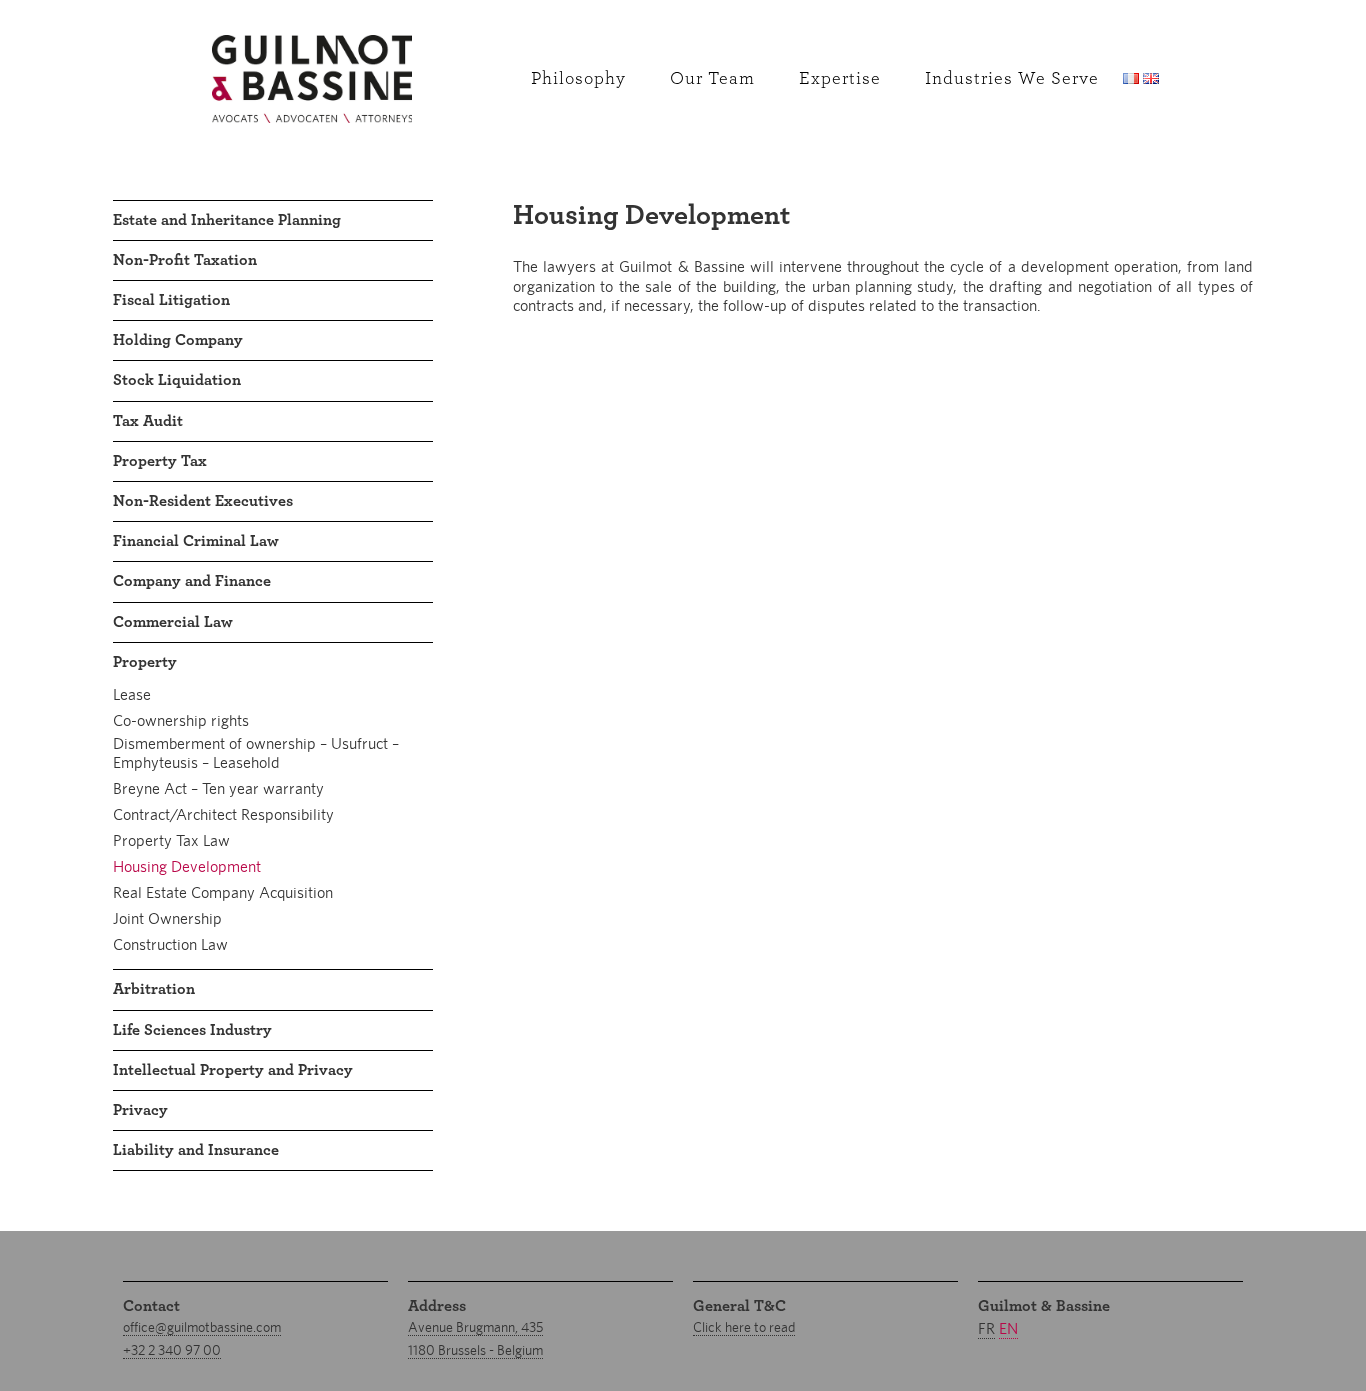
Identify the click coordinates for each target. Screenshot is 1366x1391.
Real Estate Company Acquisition (223, 892)
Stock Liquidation (177, 380)
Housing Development (187, 866)
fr (986, 1328)
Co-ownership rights (181, 720)
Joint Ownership (167, 918)
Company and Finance (192, 581)
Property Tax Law (171, 840)
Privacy (140, 1110)
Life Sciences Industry (192, 1030)
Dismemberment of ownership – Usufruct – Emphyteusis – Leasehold (256, 753)
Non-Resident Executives (203, 501)
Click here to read (744, 1327)
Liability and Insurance (196, 1150)
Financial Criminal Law (196, 541)
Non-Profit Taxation (185, 260)
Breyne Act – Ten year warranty (218, 788)
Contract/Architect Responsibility (223, 814)
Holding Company (178, 340)
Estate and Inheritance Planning (227, 220)
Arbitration (154, 989)
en (1008, 1328)
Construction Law (170, 944)
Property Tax (160, 461)
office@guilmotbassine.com (202, 1327)
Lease (132, 694)
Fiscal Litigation (171, 300)
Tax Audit (148, 421)
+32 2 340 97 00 (172, 1350)
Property (145, 662)
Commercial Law (173, 622)
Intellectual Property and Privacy (233, 1070)
